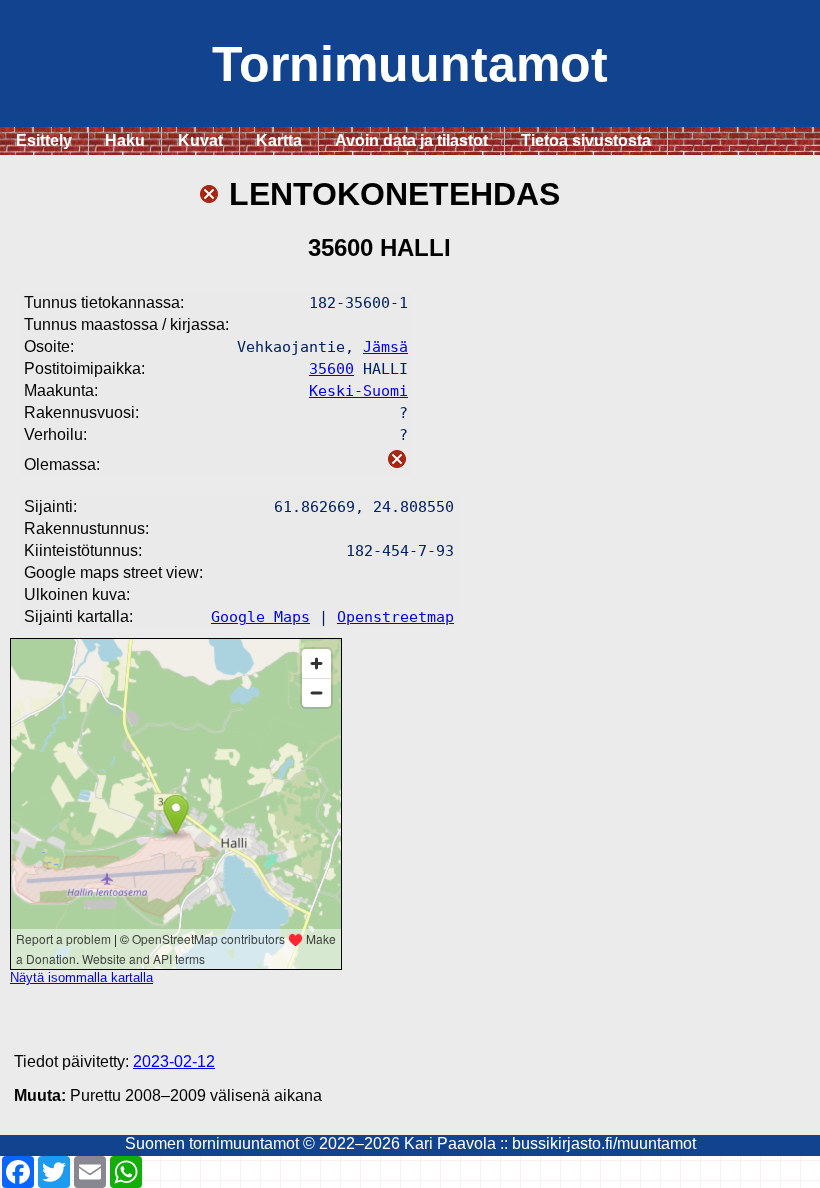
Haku (125, 140)
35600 (331, 368)
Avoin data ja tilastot (411, 140)
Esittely (44, 140)
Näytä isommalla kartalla (81, 977)
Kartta (279, 140)
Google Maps (260, 616)
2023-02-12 (174, 1061)
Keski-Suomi (358, 390)
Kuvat (200, 140)
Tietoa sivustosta (586, 140)
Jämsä (385, 346)
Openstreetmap (395, 616)
